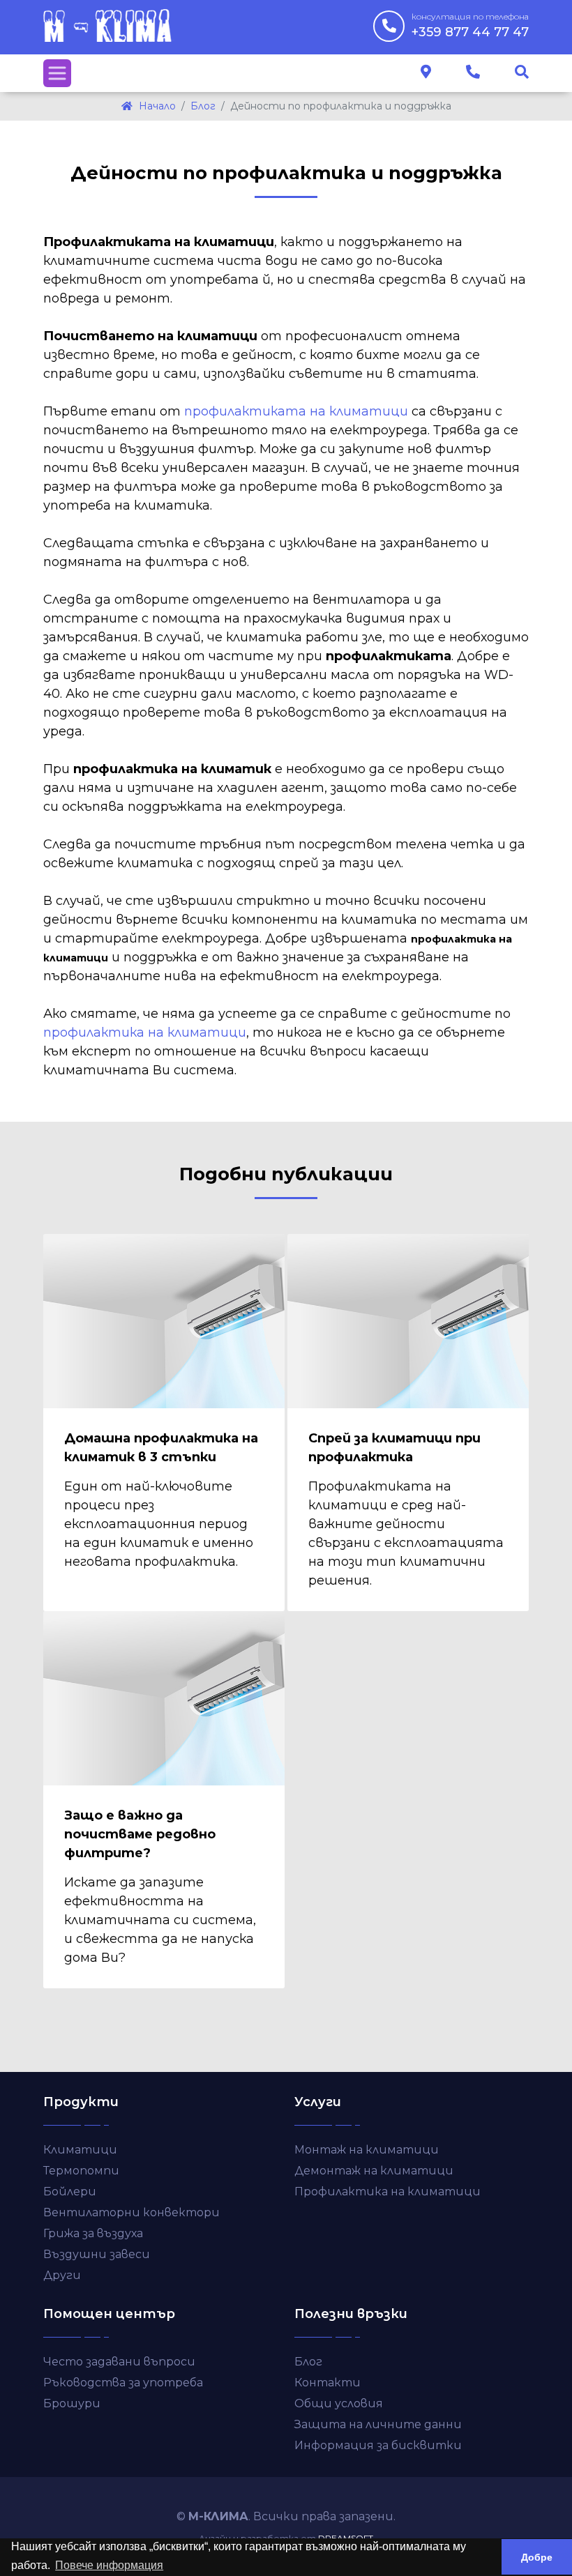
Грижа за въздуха (93, 2233)
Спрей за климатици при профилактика (394, 1448)
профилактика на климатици (145, 1032)
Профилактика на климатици (387, 2192)
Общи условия (339, 2403)
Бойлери (70, 2192)
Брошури (72, 2403)
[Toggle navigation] (57, 73)
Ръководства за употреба (123, 2383)
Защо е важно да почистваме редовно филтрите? (140, 1834)
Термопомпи (81, 2171)
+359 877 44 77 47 (470, 25)
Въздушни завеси (97, 2254)
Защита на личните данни (378, 2424)
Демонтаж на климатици (374, 2171)
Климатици (80, 2150)
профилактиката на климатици (296, 411)
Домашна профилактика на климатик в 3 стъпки (161, 1448)
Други (62, 2275)
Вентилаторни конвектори (131, 2212)
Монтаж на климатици (367, 2150)
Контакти (328, 2383)
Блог (308, 2362)
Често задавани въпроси (119, 2362)
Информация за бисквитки (378, 2445)
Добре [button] (537, 2557)
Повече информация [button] (109, 2565)
